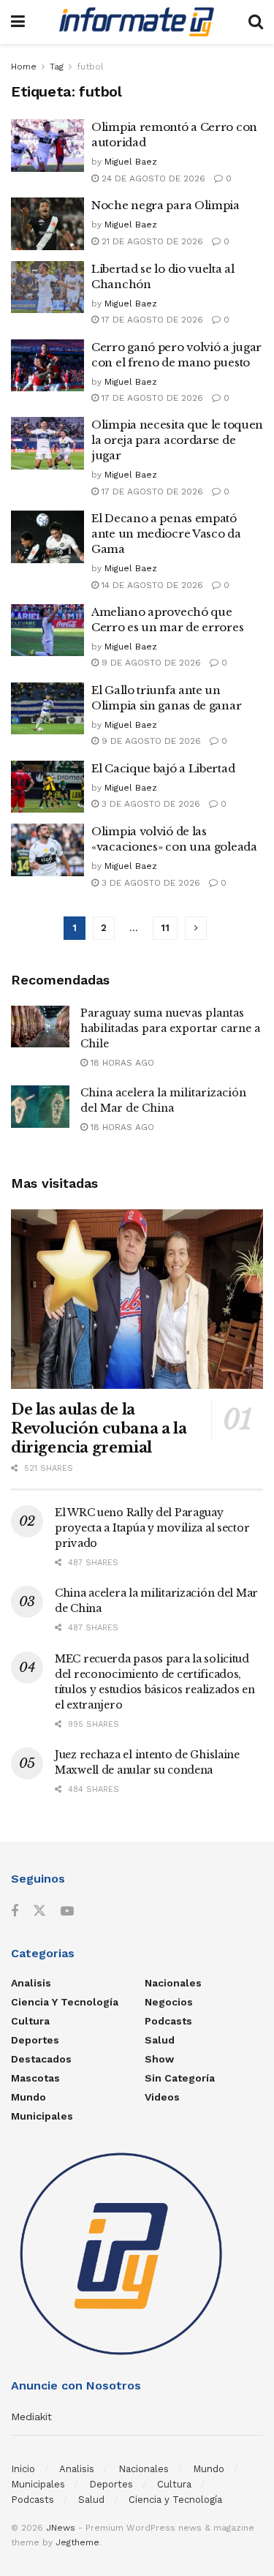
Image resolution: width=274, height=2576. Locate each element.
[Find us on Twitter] (39, 1911)
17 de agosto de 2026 (151, 320)
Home (24, 67)
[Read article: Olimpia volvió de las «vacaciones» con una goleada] (47, 850)
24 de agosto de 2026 (152, 178)
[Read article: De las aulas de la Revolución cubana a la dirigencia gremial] (137, 1299)
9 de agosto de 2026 (150, 663)
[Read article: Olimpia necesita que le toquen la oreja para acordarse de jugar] (47, 443)
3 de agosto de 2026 (149, 804)
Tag (57, 67)
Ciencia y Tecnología (65, 2002)
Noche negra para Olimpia (165, 205)
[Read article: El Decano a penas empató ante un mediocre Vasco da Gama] (47, 537)
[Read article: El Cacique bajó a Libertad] (47, 787)
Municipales (42, 2116)
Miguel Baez (131, 162)
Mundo (28, 2097)
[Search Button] (256, 22)
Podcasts (168, 2021)
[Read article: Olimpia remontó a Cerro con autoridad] (47, 146)
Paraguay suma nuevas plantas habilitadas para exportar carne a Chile (170, 1028)
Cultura (30, 2021)
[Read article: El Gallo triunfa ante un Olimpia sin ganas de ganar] (47, 709)
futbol (90, 67)
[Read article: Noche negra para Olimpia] (47, 224)
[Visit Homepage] (137, 22)
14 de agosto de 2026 (151, 585)
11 (165, 928)
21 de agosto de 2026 (151, 241)
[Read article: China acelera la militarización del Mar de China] (40, 1106)
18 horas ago (121, 1063)
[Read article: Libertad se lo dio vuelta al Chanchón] (47, 287)
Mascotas (35, 2078)
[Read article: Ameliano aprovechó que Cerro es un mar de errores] (47, 630)
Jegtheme (77, 2542)
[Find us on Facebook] (15, 1912)
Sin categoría (180, 2078)
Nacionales (173, 1983)
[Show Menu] (18, 22)
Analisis (31, 1983)
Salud (160, 2040)
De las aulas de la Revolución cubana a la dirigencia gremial (99, 1428)
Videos (162, 2097)
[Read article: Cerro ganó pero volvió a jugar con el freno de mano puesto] (47, 366)
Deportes (35, 2040)
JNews (61, 2528)
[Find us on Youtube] (67, 1912)
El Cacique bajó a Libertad (163, 768)
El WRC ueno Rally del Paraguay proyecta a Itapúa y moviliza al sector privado (152, 1528)
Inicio (23, 2469)
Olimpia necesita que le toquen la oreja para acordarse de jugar (177, 440)
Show (159, 2059)
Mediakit (31, 2417)
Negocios (169, 2002)
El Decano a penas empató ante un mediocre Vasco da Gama (166, 534)
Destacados (41, 2059)
